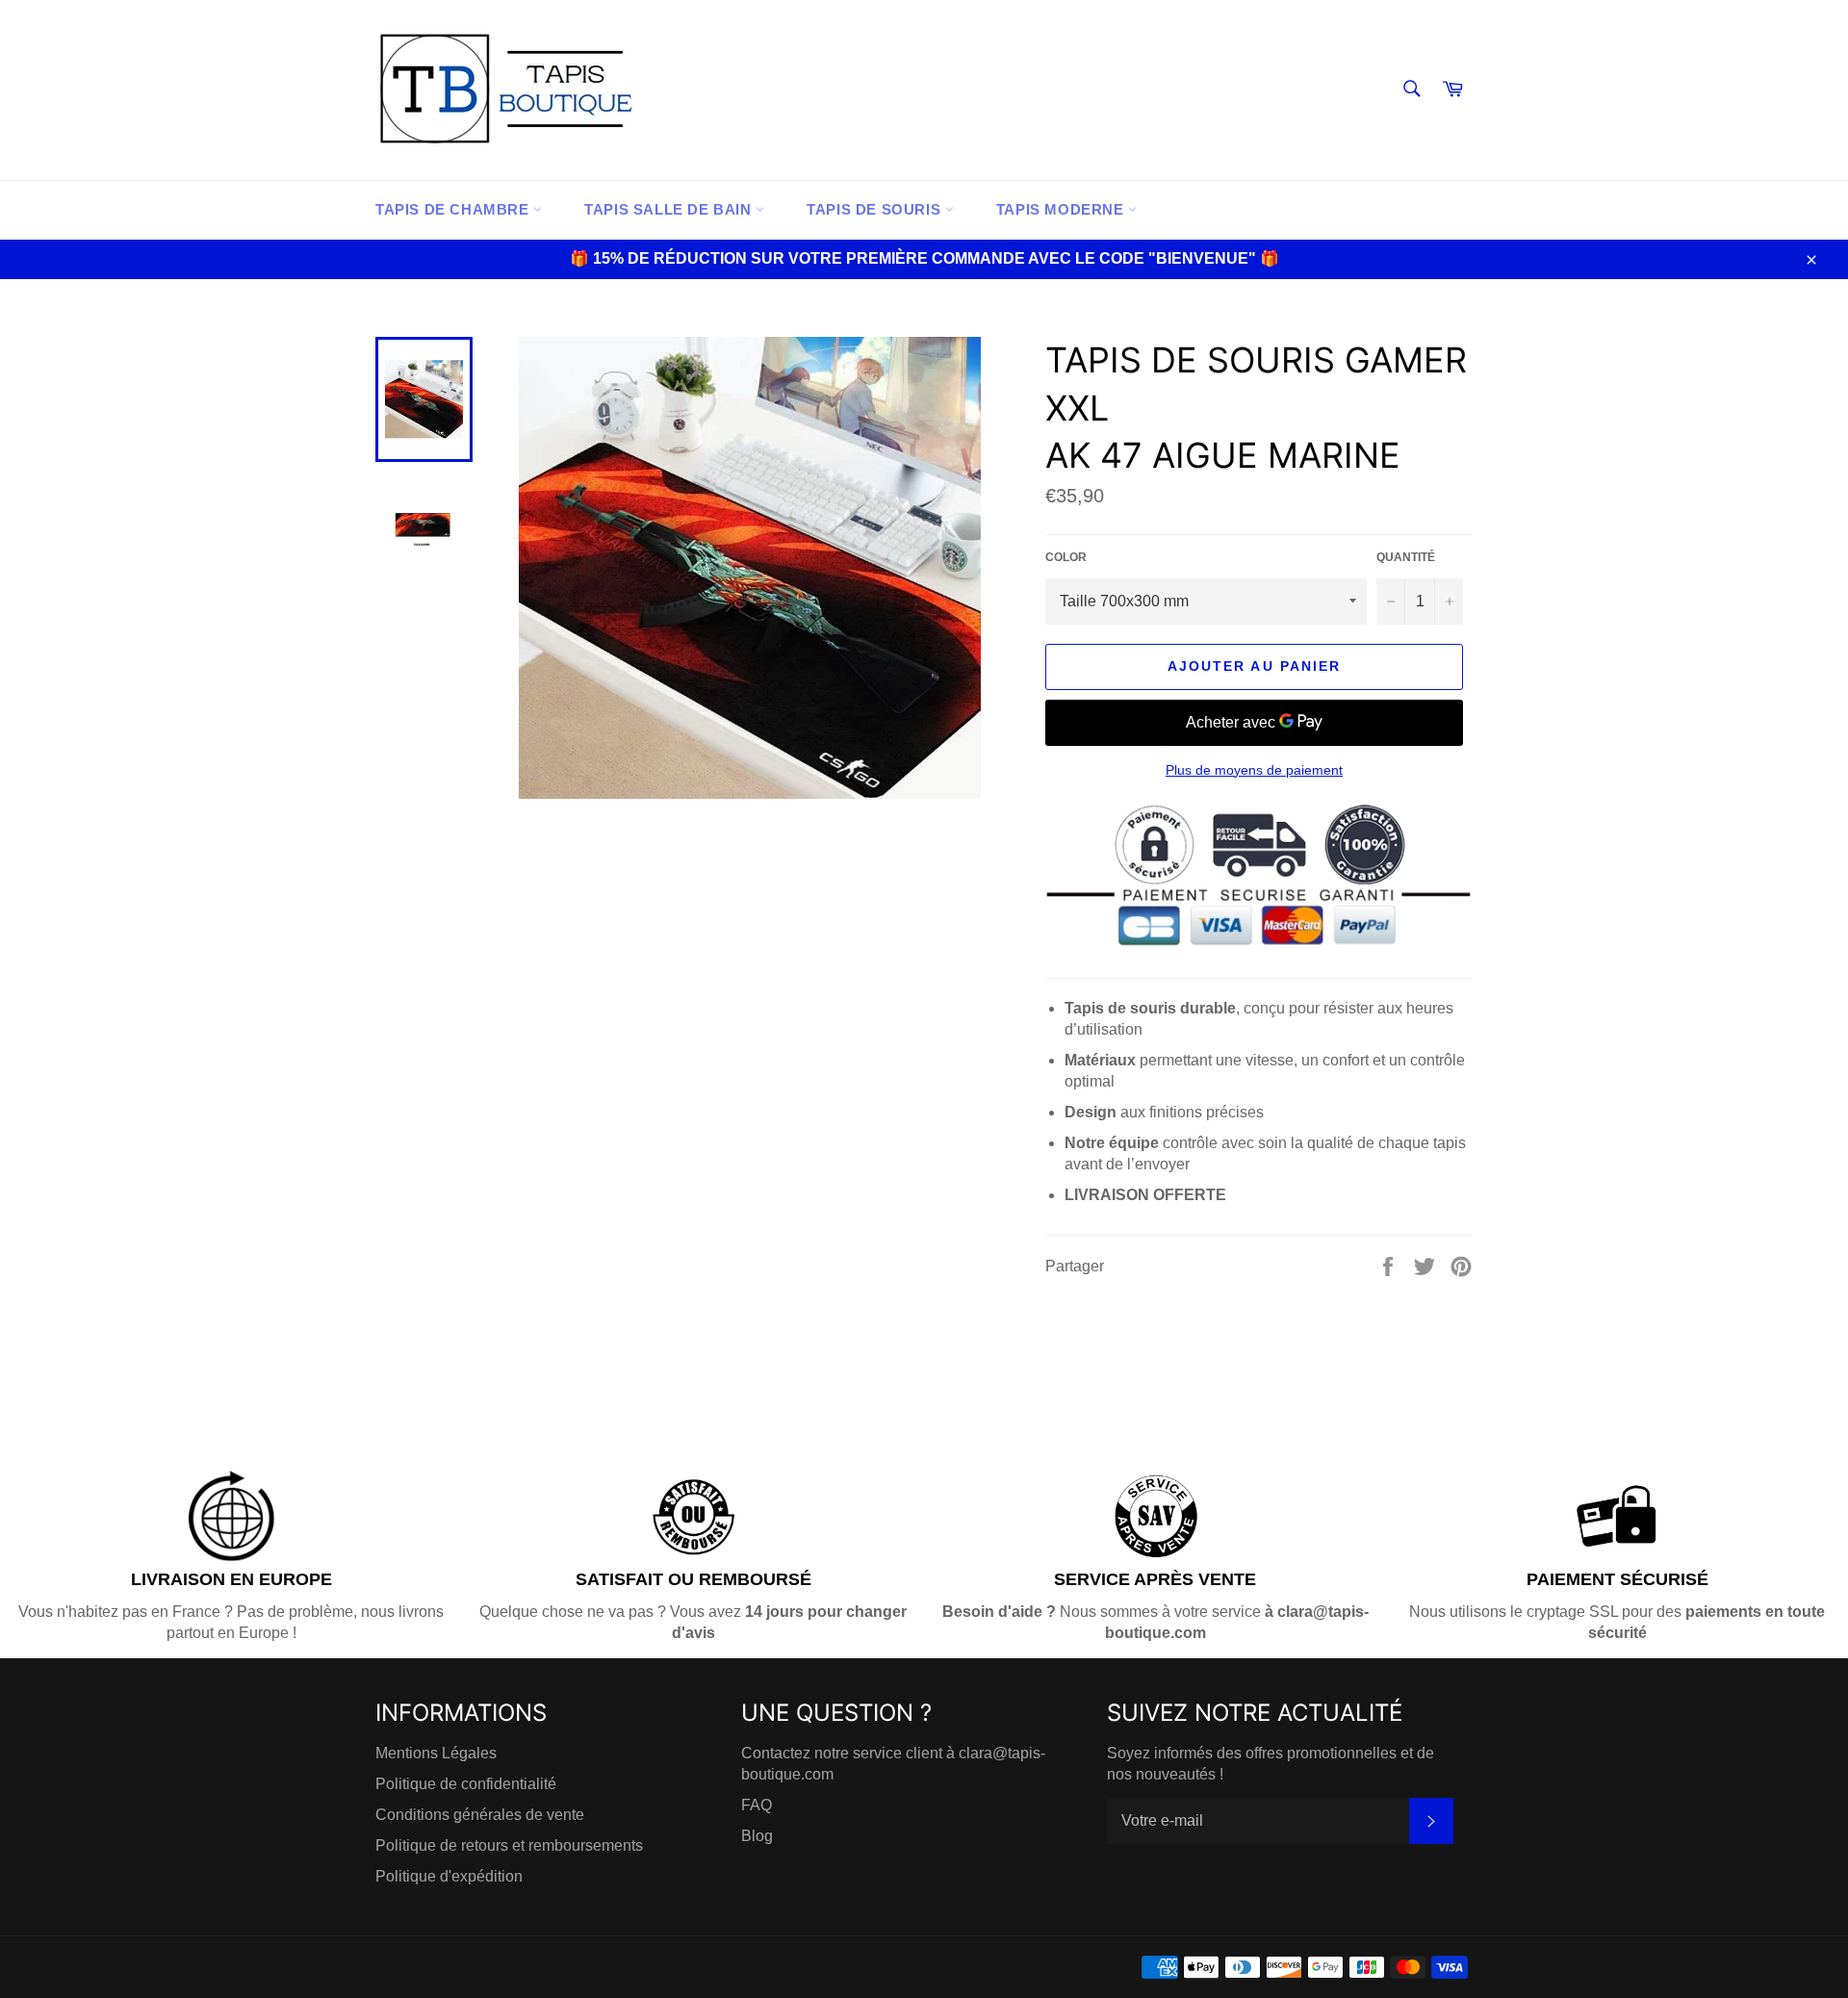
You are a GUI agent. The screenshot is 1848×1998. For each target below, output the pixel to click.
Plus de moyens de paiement (1254, 770)
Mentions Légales (436, 1753)
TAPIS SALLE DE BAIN (670, 209)
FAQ (757, 1805)
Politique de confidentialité (466, 1784)
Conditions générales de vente (480, 1815)
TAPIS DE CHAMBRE (454, 209)
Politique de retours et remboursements (509, 1845)
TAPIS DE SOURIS (876, 209)
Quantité (1406, 557)
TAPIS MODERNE (1062, 209)
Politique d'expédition (449, 1876)
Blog (757, 1836)
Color (1066, 557)
